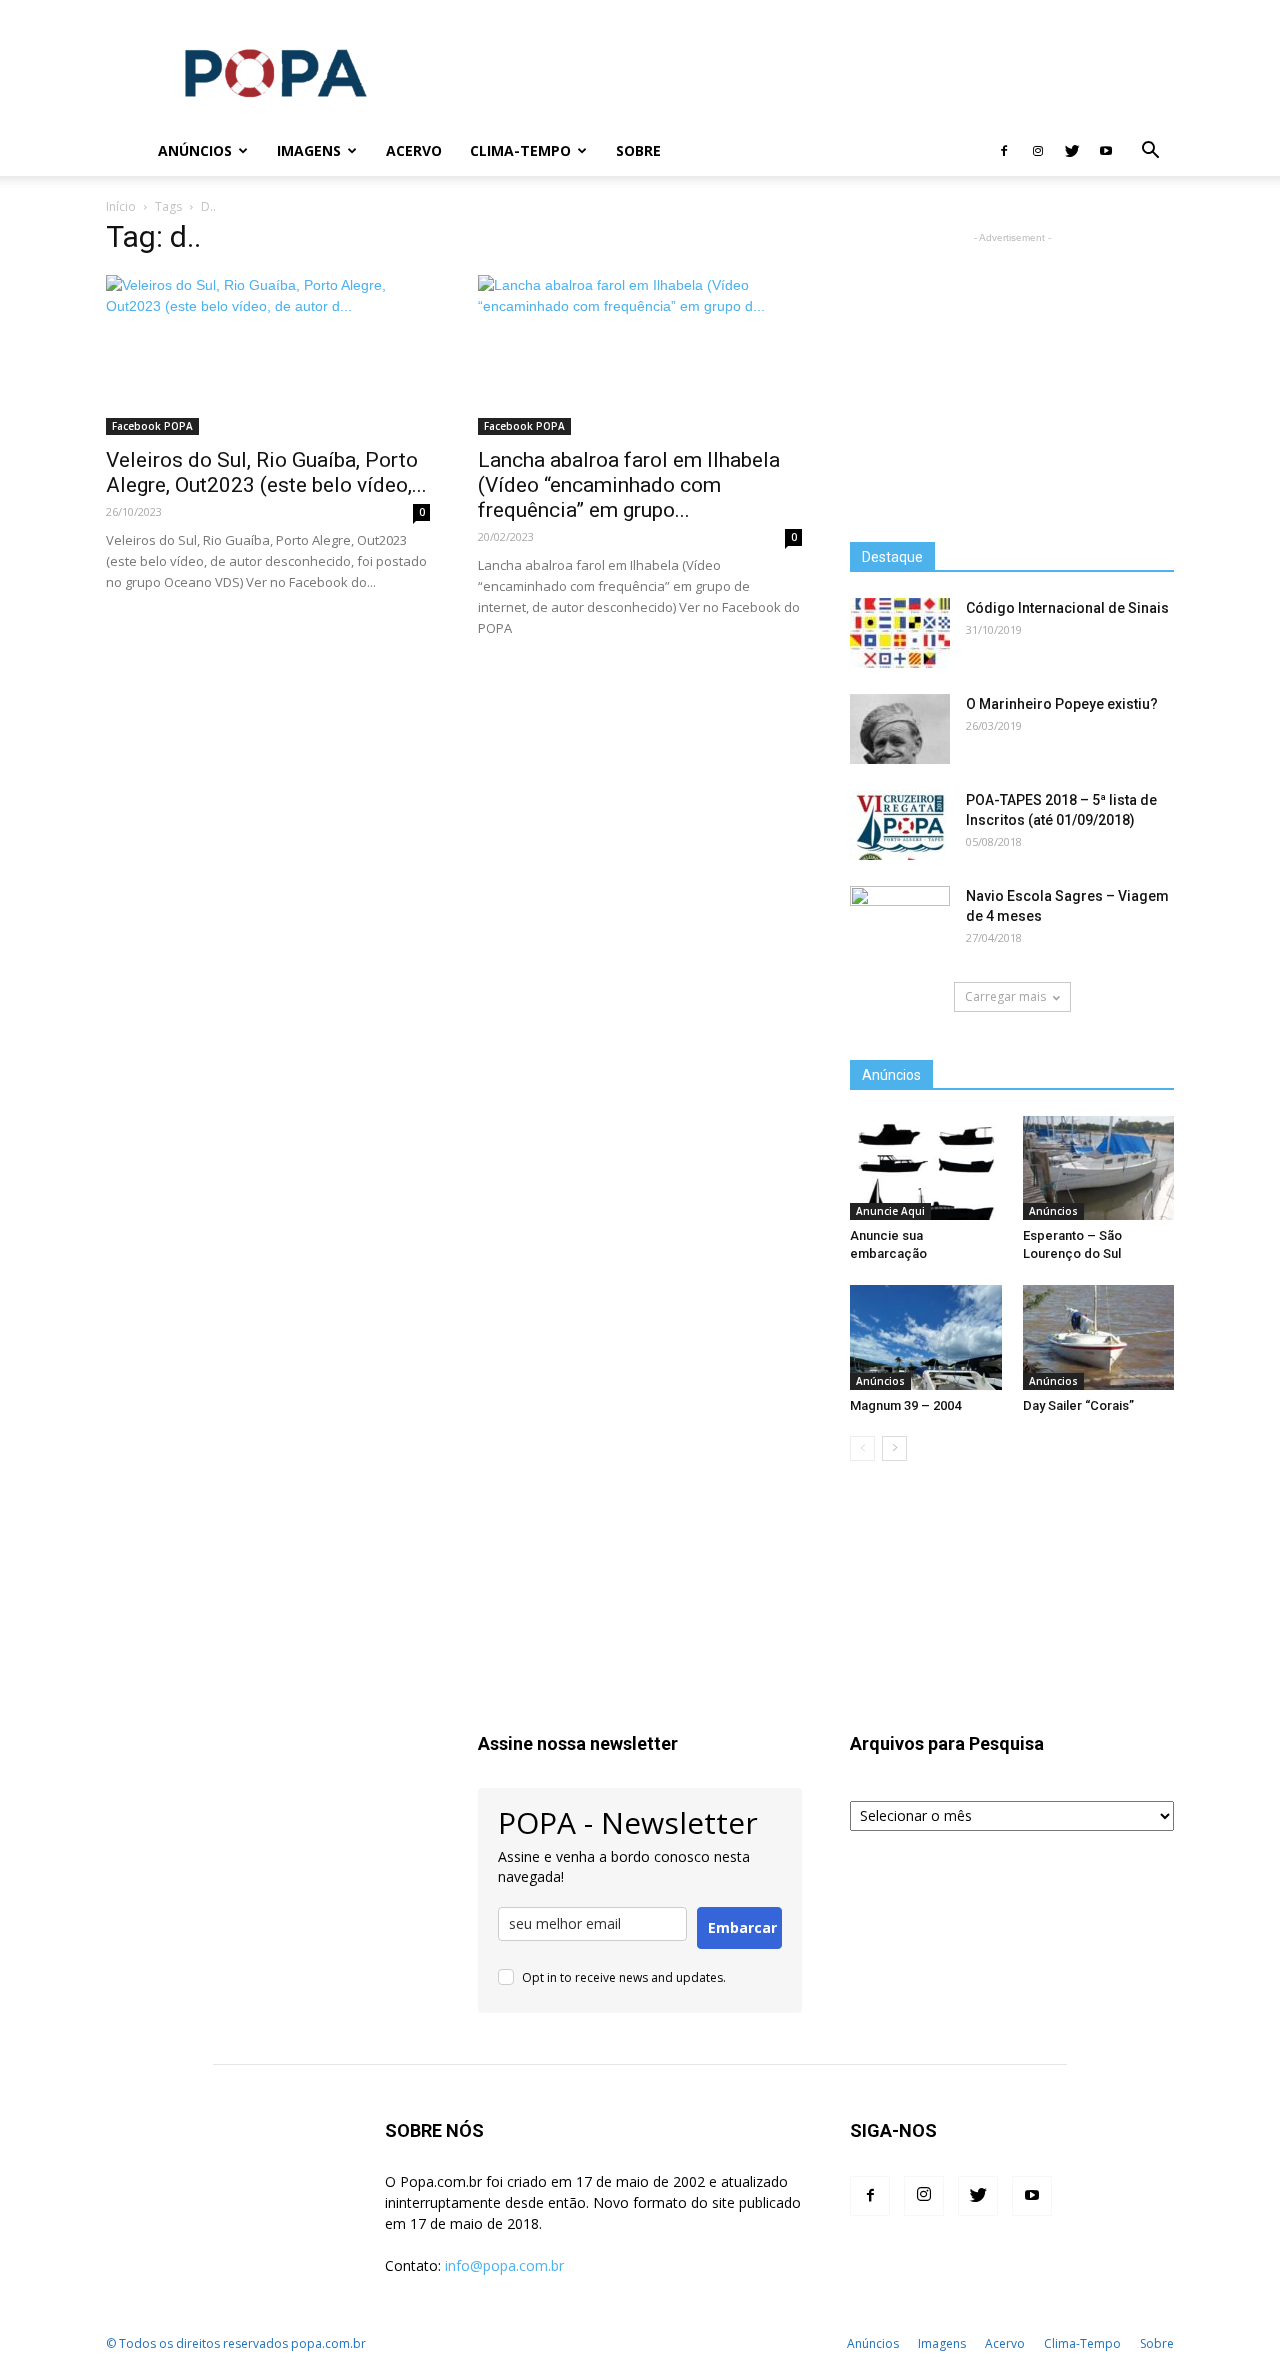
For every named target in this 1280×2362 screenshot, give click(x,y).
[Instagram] (1038, 151)
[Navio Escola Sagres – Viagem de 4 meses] (900, 921)
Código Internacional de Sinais (1067, 608)
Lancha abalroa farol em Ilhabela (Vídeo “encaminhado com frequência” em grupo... (629, 485)
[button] (1150, 152)
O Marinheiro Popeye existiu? (1062, 704)
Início (121, 206)
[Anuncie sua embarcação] (926, 1168)
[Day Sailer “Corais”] (1099, 1337)
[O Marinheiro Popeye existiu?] (900, 729)
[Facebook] (1004, 151)
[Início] (125, 151)
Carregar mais (1005, 996)
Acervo (414, 150)
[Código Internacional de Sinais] (900, 633)
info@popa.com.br (504, 2265)
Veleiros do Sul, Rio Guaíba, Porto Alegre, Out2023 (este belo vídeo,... (266, 472)
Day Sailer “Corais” (1078, 1405)
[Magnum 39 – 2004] (926, 1337)
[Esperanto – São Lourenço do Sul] (1099, 1168)
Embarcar (742, 1927)
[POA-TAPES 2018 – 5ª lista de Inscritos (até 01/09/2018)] (900, 825)
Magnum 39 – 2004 (905, 1405)
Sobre (638, 150)
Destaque (892, 557)
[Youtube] (1106, 151)
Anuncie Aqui (890, 1211)
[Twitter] (1072, 151)
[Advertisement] (810, 73)
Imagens (309, 150)
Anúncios (195, 150)
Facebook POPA (152, 426)
